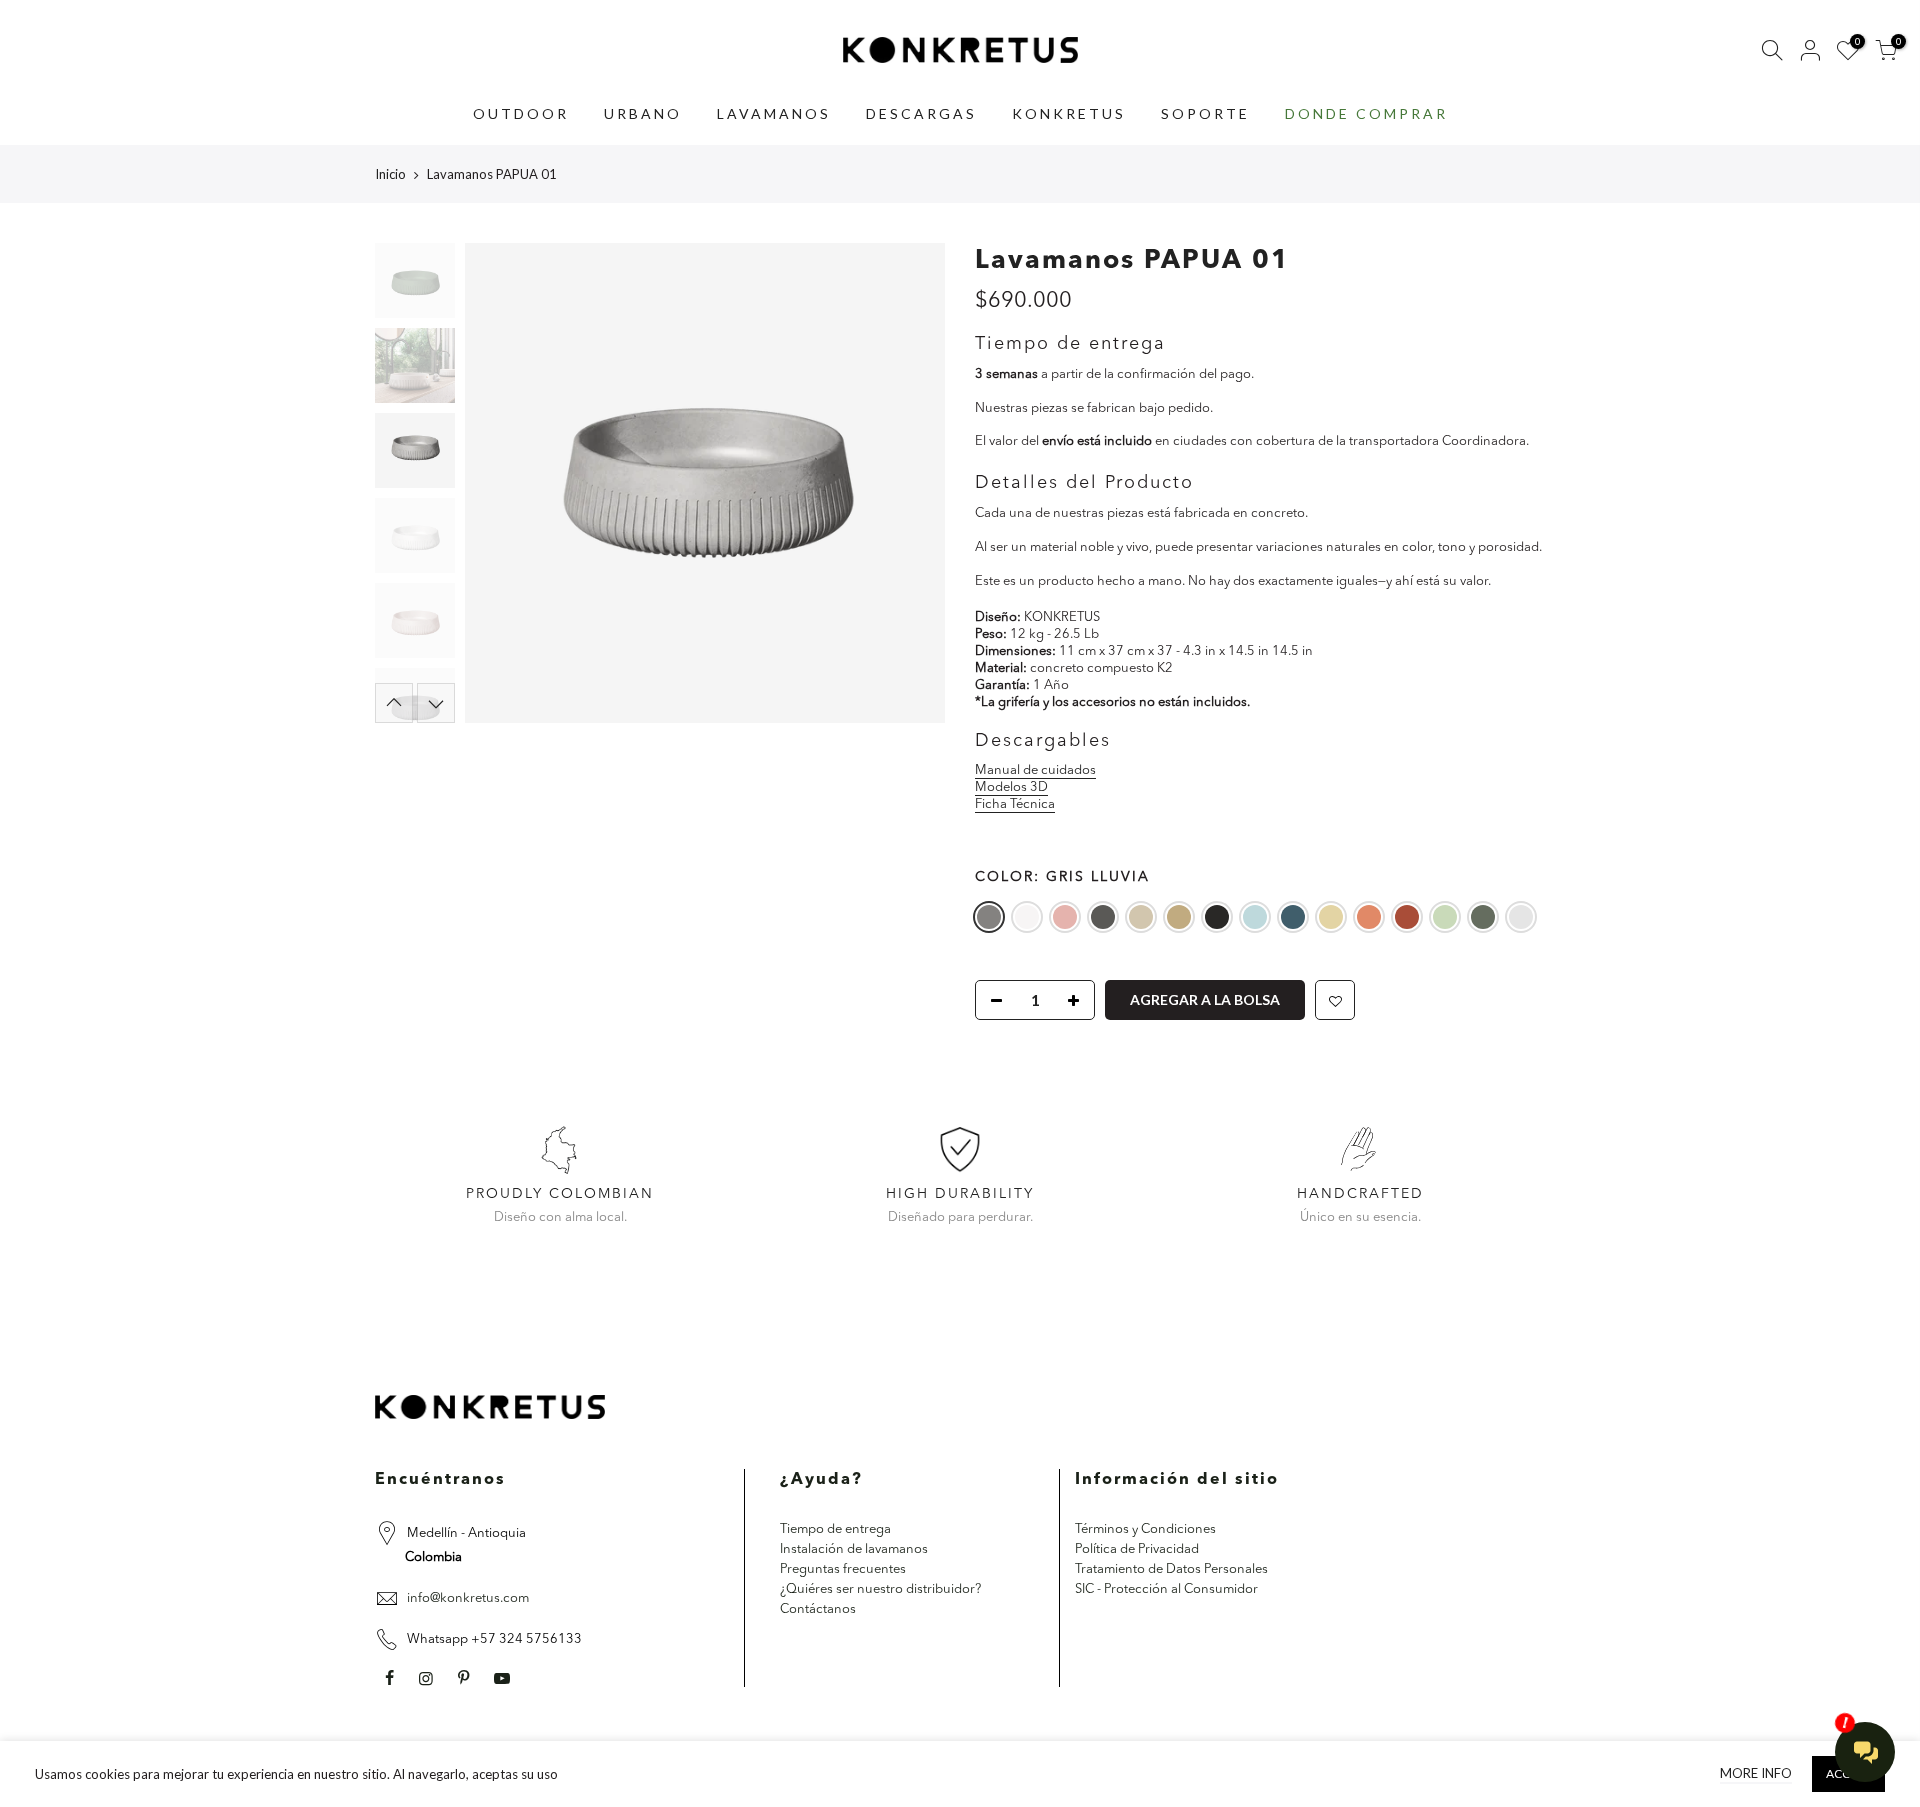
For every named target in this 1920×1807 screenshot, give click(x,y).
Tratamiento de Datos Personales (1171, 1569)
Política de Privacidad (1137, 1549)
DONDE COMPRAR (1366, 113)
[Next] (910, 483)
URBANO (643, 113)
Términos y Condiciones (1145, 1529)
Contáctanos (818, 1609)
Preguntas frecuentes (843, 1569)
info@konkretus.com (468, 1598)
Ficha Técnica (1015, 804)
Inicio (390, 174)
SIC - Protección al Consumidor (1166, 1589)
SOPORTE (1205, 113)
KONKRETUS (1069, 113)
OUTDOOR (521, 113)
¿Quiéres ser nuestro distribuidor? (880, 1589)
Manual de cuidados (1035, 771)
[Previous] (500, 483)
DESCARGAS (921, 113)
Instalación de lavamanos (854, 1549)
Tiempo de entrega (835, 1529)
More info (1756, 1773)
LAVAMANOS (774, 113)
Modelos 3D (1011, 787)
